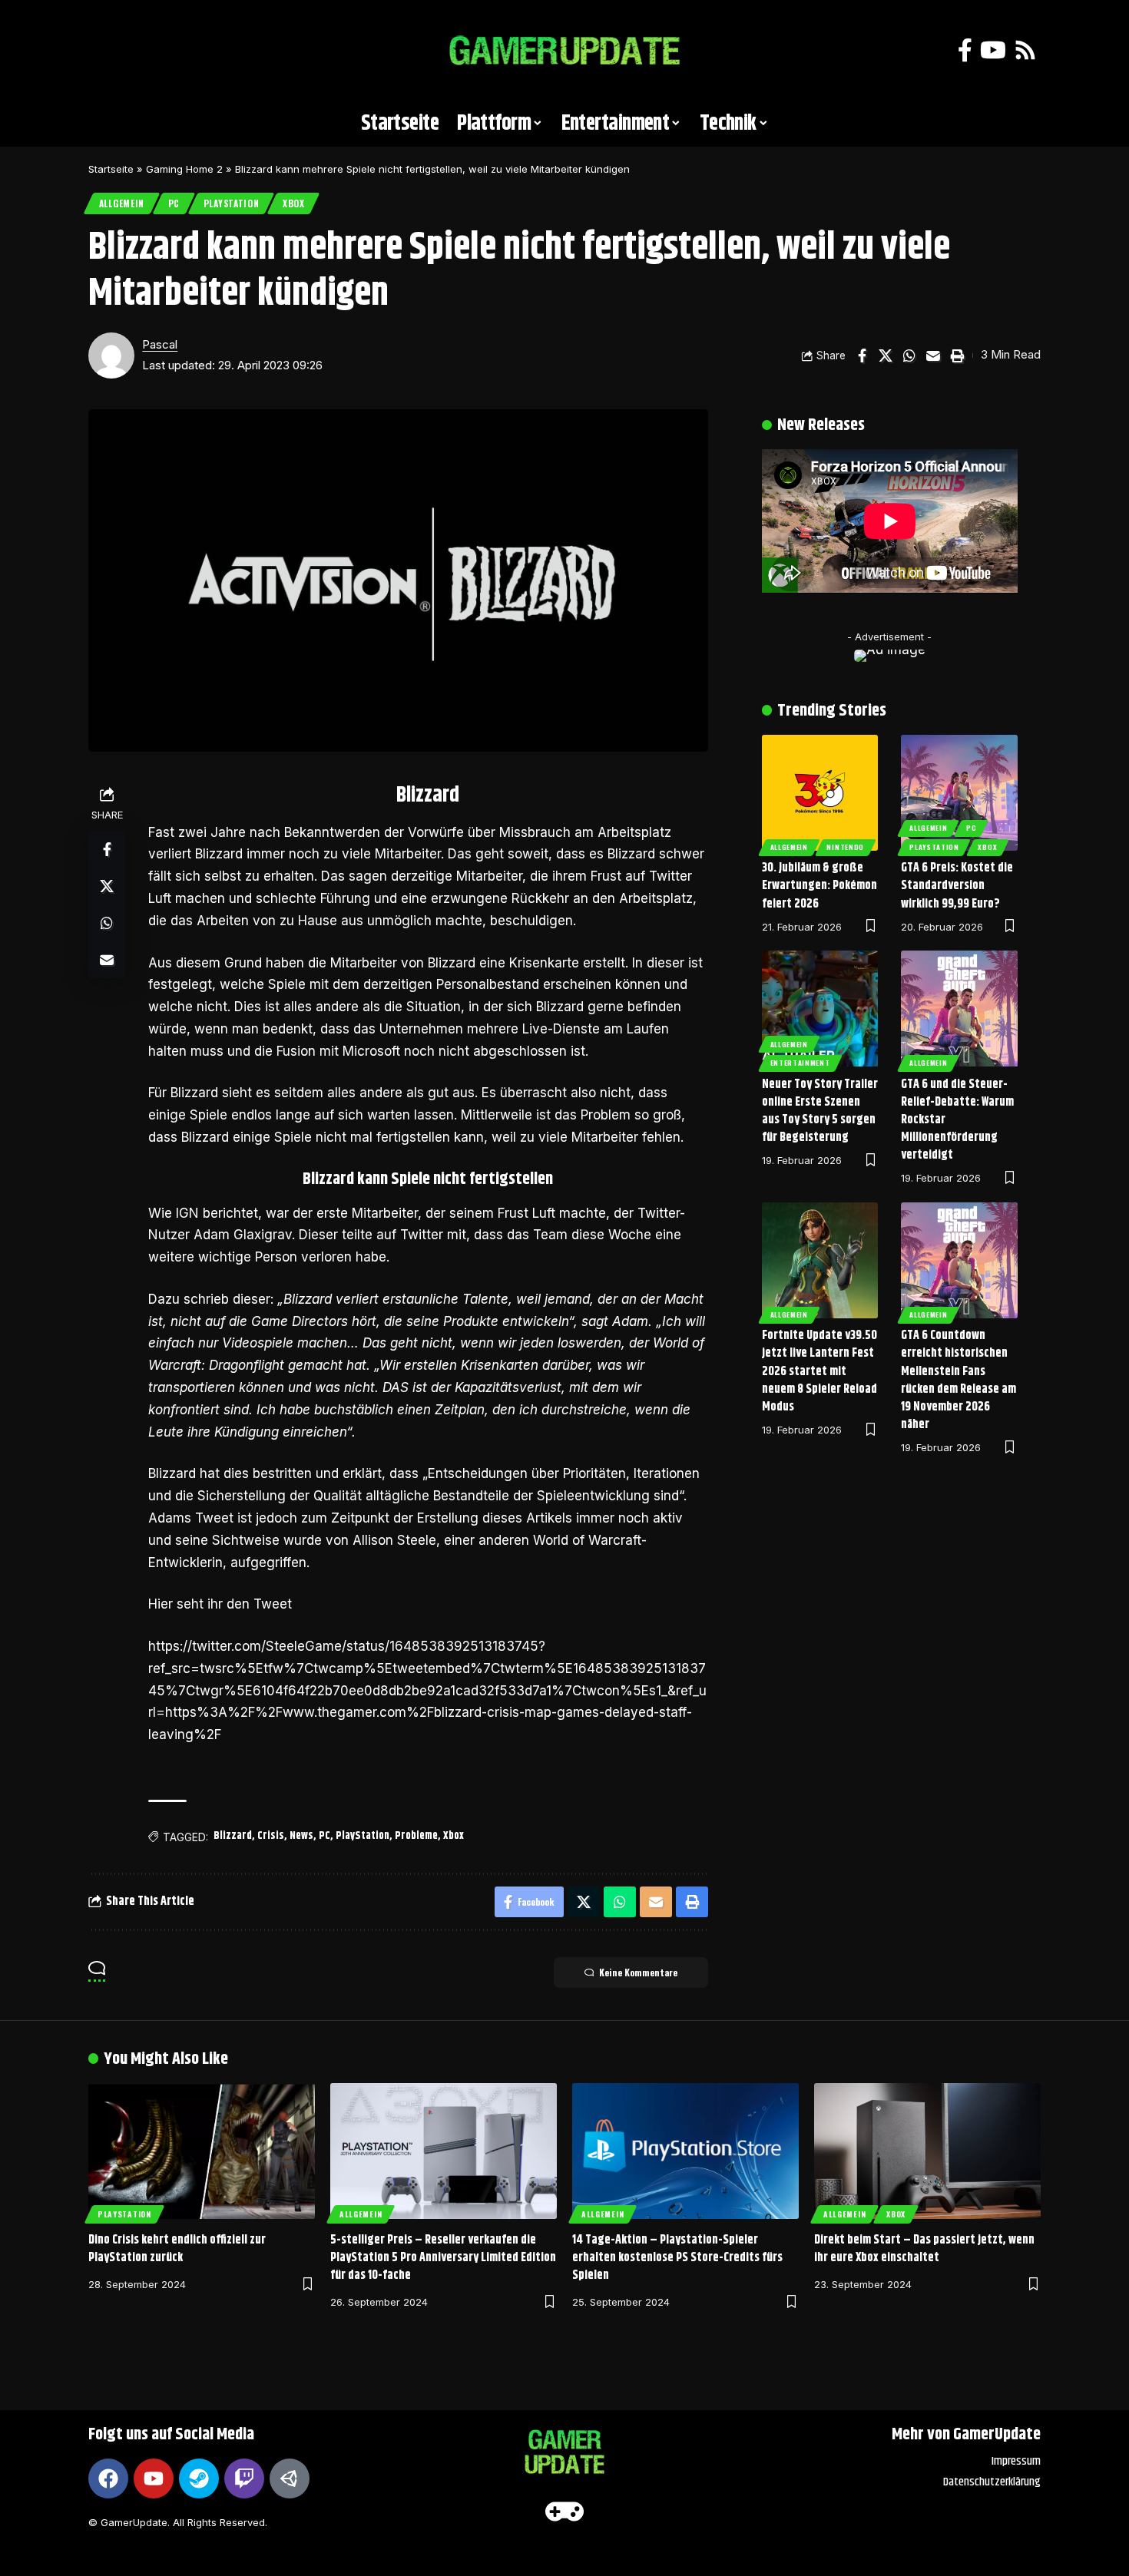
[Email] (933, 355)
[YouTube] (993, 50)
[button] (108, 51)
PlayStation (232, 203)
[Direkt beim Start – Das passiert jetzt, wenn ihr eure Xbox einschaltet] (927, 2151)
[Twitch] (244, 2478)
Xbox (294, 203)
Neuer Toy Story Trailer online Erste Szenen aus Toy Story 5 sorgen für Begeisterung (820, 1111)
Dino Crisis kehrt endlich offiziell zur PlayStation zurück (177, 2249)
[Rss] (1025, 50)
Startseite (111, 169)
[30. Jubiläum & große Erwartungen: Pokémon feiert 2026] (820, 793)
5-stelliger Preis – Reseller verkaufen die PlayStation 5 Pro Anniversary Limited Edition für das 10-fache (443, 2258)
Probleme (416, 1836)
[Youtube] (154, 2478)
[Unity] (290, 2478)
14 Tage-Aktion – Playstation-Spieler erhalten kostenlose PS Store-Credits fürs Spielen (677, 2258)
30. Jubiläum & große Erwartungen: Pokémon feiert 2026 (819, 886)
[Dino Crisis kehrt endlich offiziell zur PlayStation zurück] (202, 2151)
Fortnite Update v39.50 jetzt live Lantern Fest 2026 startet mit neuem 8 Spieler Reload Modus (819, 1371)
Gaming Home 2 (184, 169)
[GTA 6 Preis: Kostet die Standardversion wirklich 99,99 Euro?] (959, 793)
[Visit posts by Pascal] (111, 355)
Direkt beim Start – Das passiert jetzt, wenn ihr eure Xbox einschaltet (924, 2249)
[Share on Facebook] (862, 355)
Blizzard (233, 1836)
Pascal (160, 345)
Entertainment (800, 1063)
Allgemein (122, 203)
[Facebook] (965, 50)
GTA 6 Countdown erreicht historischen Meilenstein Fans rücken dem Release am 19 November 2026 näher (958, 1380)
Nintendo (845, 847)
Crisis (271, 1836)
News (301, 1836)
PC (174, 203)
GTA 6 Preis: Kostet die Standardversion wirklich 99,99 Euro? (957, 886)
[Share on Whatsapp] (909, 355)
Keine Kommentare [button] (638, 1972)
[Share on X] (886, 355)
